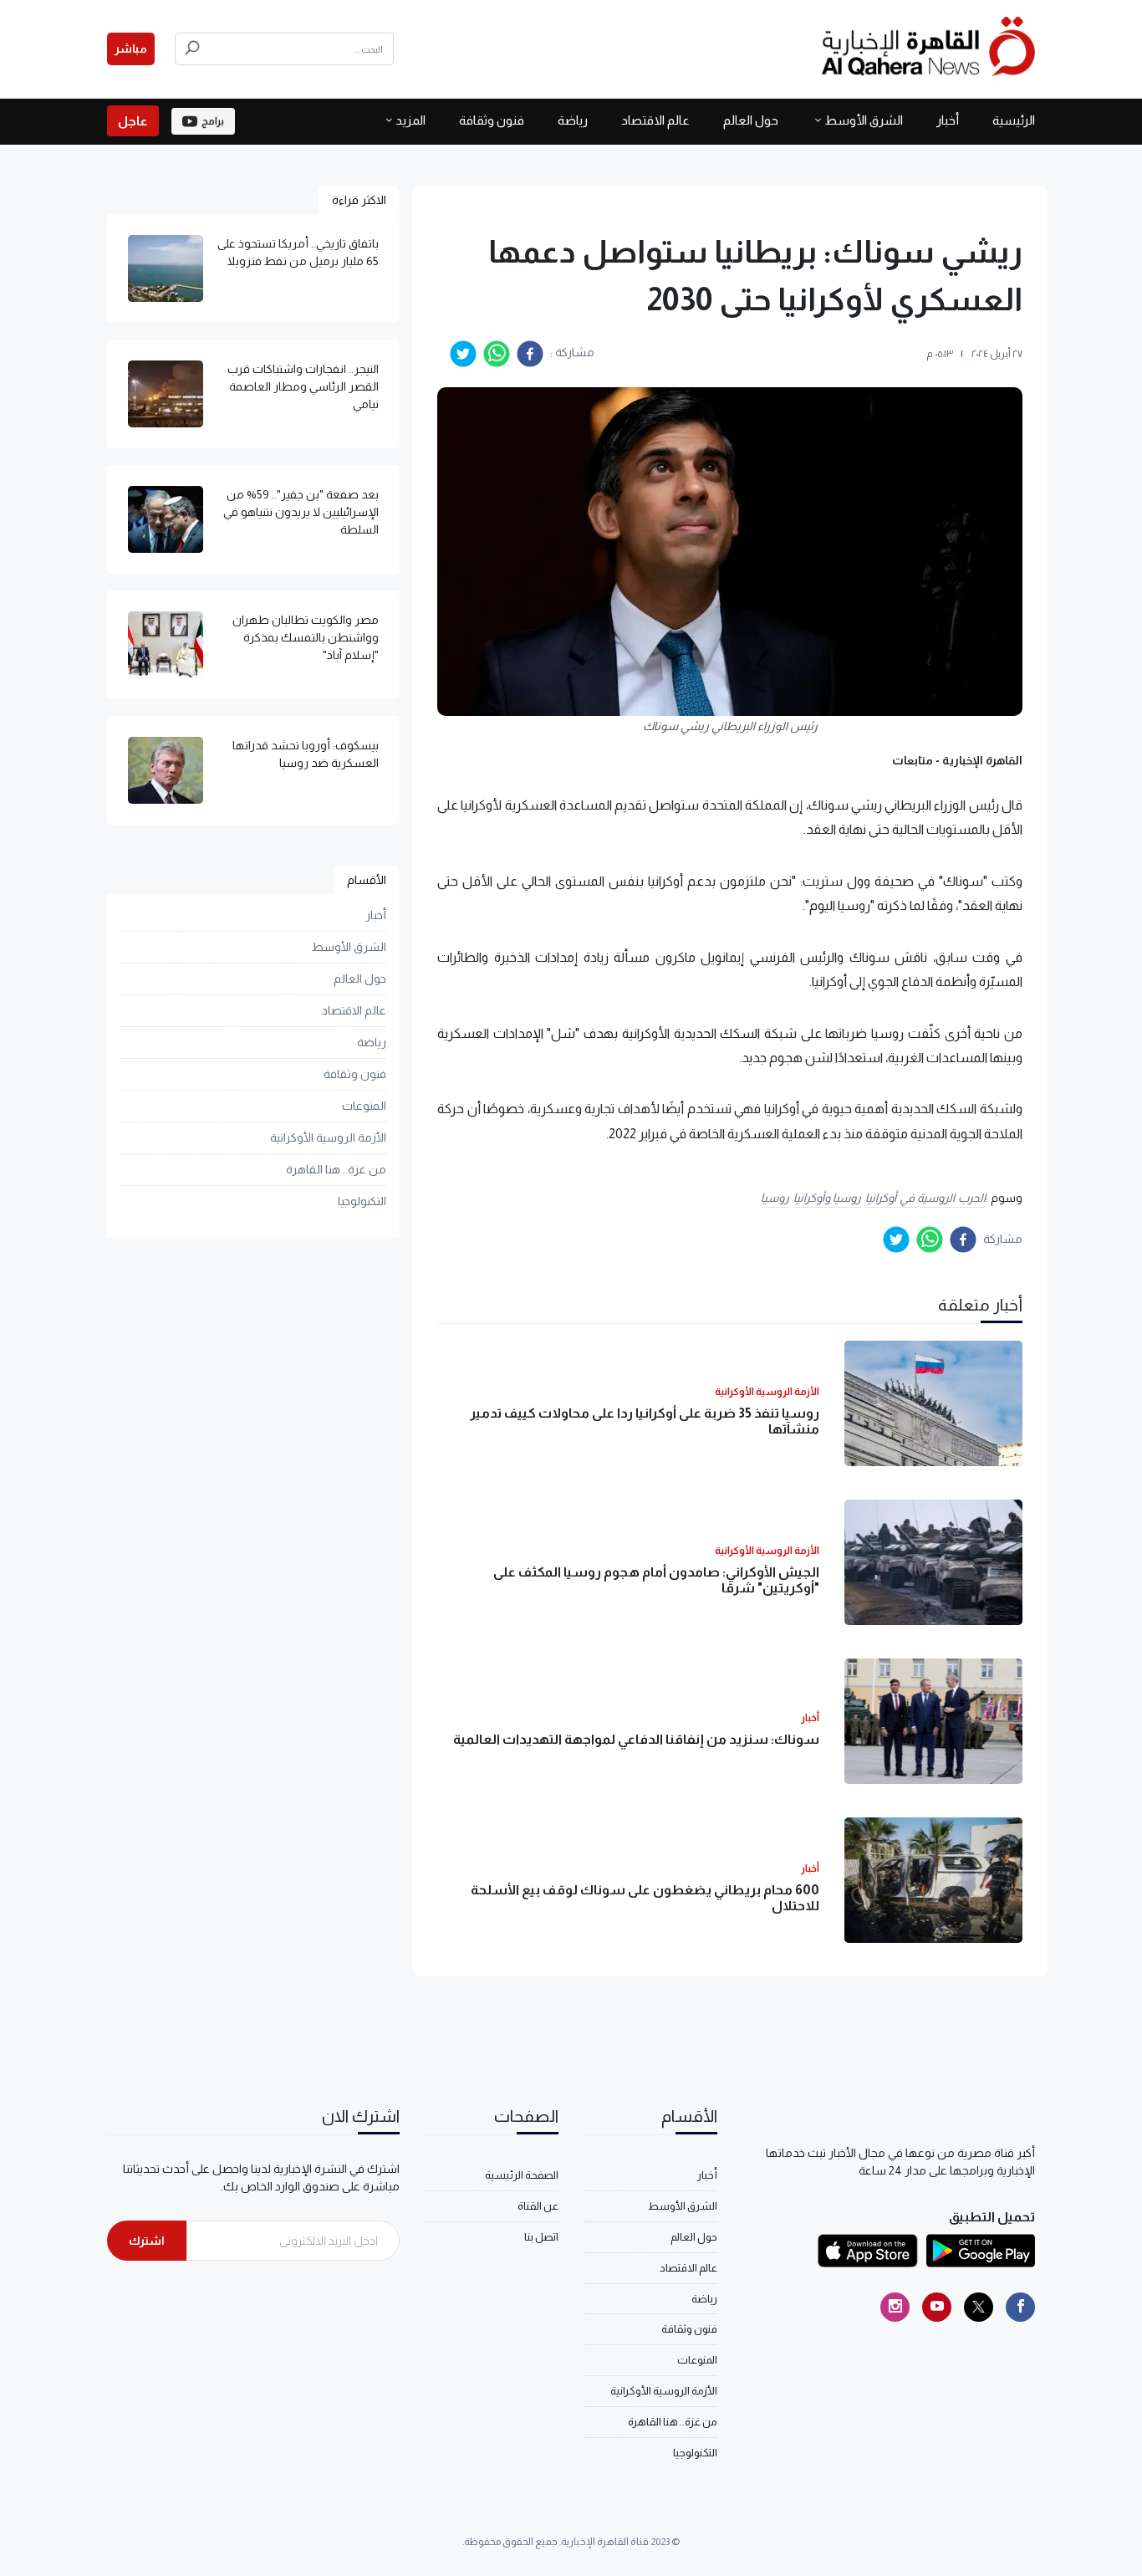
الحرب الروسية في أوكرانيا (925, 1198)
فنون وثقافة (492, 120)
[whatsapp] (497, 354)
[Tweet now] (979, 2307)
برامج (213, 121)
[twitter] (463, 354)
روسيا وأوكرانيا (828, 1198)
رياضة (573, 120)
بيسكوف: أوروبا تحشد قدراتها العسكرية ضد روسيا (306, 754)
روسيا (775, 1198)
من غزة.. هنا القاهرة (336, 1170)
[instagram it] (895, 2307)
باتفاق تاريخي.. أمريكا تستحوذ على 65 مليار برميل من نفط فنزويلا (298, 252)
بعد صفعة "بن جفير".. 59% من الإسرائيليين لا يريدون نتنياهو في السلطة (301, 512)
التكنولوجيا (362, 1202)
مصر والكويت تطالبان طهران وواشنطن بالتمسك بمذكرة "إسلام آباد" (306, 637)
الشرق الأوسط (864, 120)
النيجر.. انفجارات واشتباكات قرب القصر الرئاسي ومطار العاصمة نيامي (303, 386)
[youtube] (937, 2307)
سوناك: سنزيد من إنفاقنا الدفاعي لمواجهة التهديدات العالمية (636, 1739)
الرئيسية (1014, 120)
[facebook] (530, 354)
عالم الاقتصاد (655, 120)
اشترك (147, 2241)
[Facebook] (1020, 2307)
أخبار (948, 120)
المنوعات (364, 1107)
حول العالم (751, 120)
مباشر (131, 49)
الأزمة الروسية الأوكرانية (328, 1138)
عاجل (133, 121)
